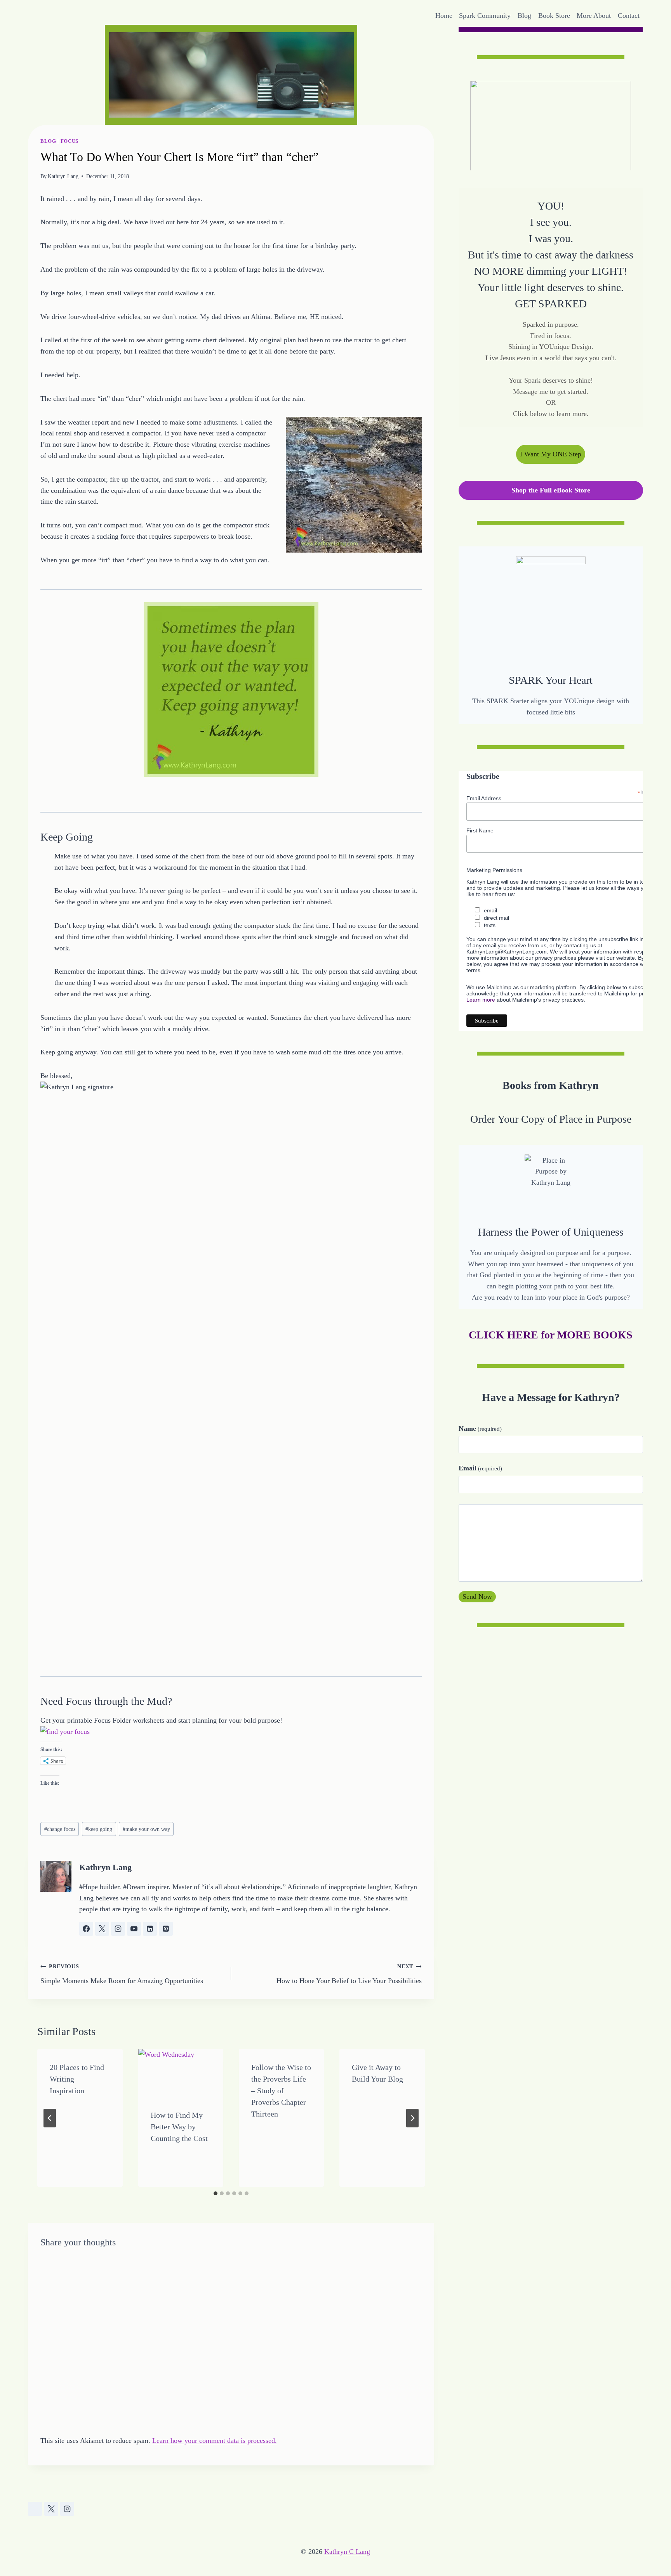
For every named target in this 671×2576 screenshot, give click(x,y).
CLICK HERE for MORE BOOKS (551, 1334)
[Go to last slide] (50, 2118)
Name (480, 1428)
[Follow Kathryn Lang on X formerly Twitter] (102, 1929)
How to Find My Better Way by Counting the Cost (179, 2127)
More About (594, 16)
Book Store (554, 16)
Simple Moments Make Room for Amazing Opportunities (122, 1974)
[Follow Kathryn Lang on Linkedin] (150, 1929)
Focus (70, 141)
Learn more (481, 999)
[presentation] (181, 2073)
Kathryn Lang (63, 176)
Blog (524, 16)
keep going (99, 1829)
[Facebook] (35, 2509)
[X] (51, 2509)
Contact (629, 16)
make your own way (146, 1829)
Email (480, 1468)
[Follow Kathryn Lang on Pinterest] (166, 1929)
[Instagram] (67, 2509)
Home (444, 16)
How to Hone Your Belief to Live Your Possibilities (349, 1974)
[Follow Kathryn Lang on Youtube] (134, 1929)
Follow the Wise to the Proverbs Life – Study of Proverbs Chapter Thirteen (281, 2091)
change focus (60, 1829)
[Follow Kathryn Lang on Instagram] (118, 1929)
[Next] (412, 2118)
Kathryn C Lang (347, 2552)
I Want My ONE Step (551, 454)
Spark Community (485, 16)
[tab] (216, 2193)
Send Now (477, 1597)
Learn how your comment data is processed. (215, 2441)
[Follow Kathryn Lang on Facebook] (86, 1929)
